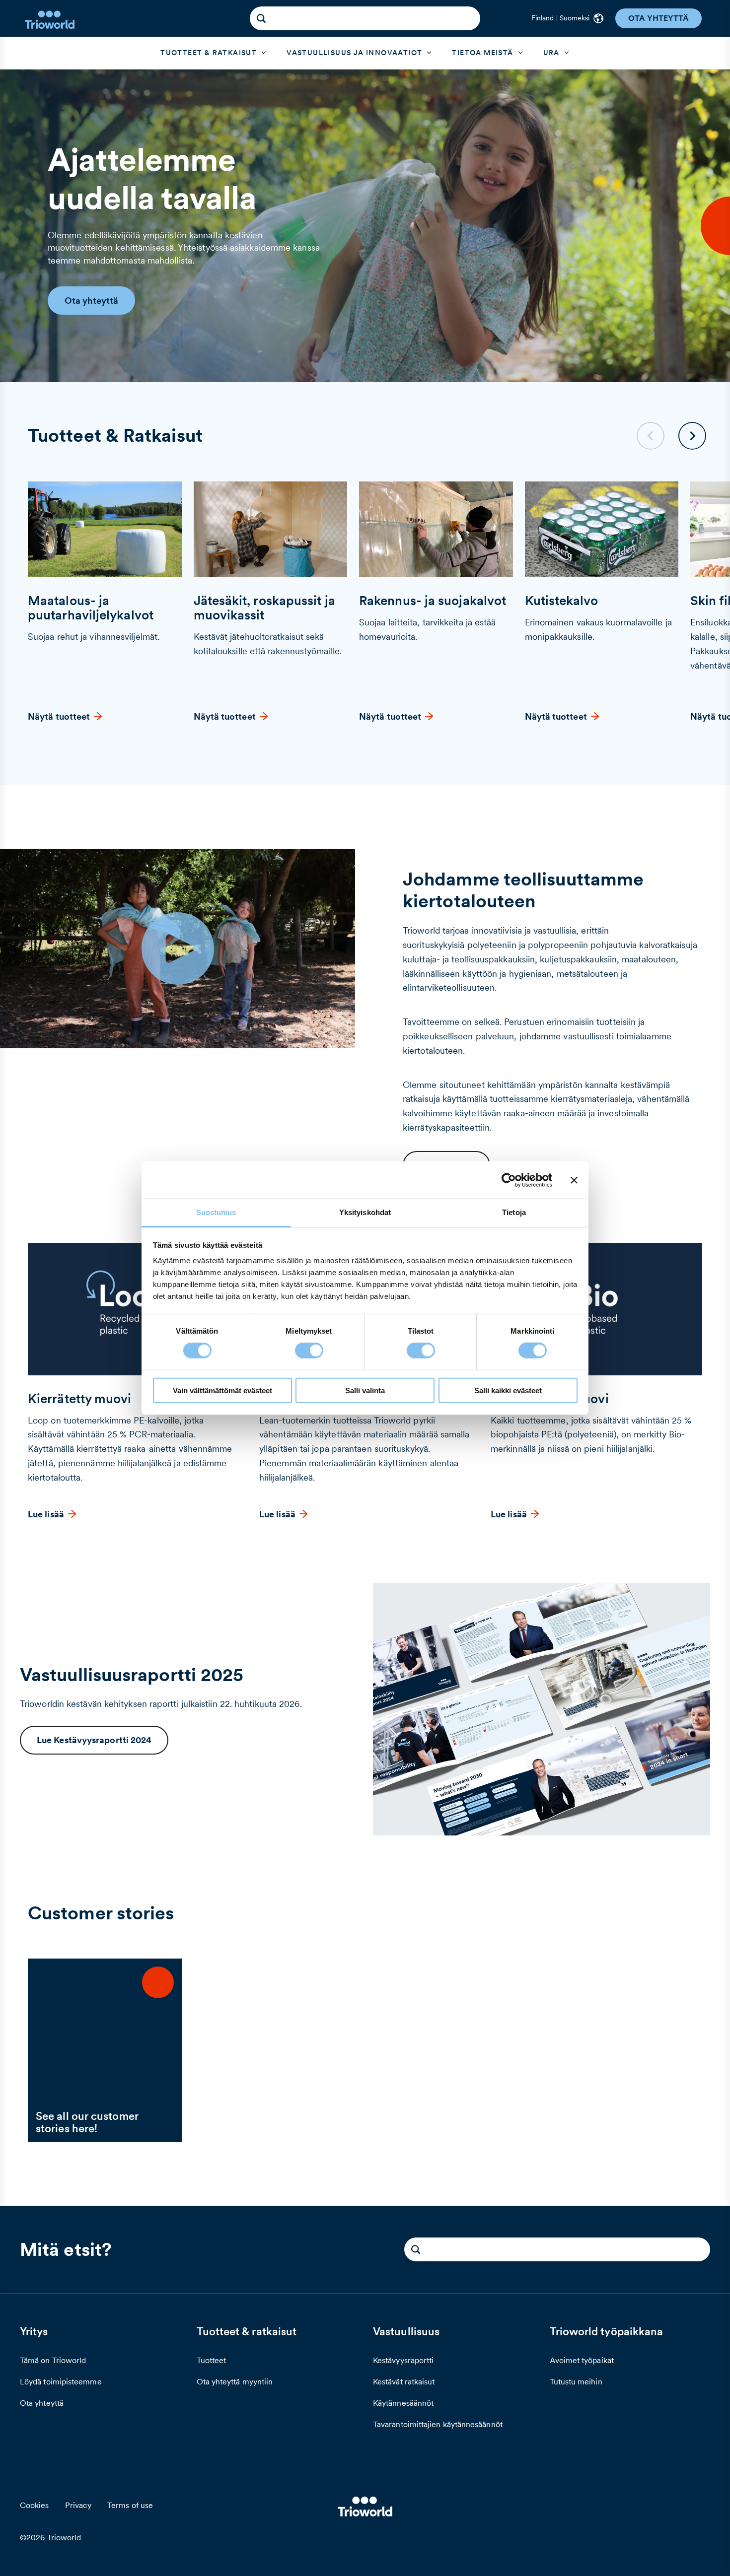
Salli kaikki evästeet (508, 1390)
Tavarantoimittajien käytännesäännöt (438, 2424)
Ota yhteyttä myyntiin (235, 2381)
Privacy (78, 2505)
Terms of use (130, 2505)
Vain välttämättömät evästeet (222, 1390)
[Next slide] (692, 436)
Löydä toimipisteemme (61, 2381)
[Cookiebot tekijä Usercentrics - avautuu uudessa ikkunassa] (509, 1180)
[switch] (309, 1351)
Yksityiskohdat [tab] (365, 1212)
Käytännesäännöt (403, 2403)
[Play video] (178, 949)
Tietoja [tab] (514, 1212)
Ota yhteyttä (42, 2403)
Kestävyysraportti (403, 2360)
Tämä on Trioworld (53, 2360)
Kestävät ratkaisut (404, 2381)
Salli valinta (365, 1390)
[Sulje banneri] (574, 1180)
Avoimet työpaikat (582, 2360)
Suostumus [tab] (216, 1212)
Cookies (35, 2505)
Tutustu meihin (576, 2381)
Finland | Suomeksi (560, 18)
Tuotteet (212, 2360)
